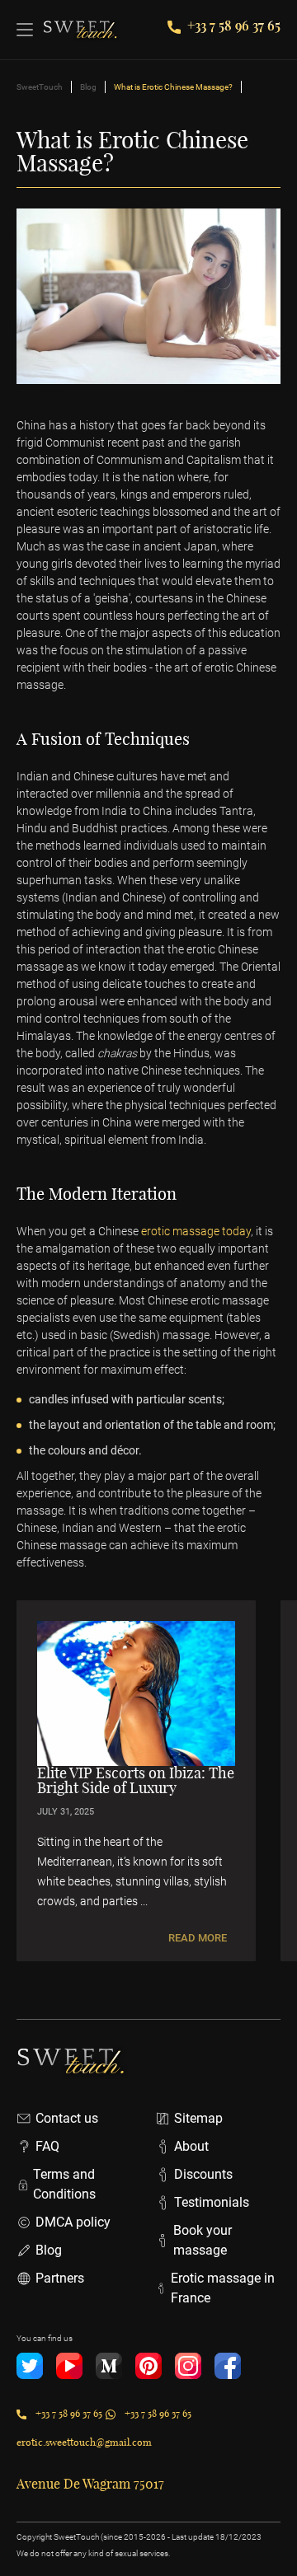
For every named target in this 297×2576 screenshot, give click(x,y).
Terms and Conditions (64, 2184)
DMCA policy (73, 2222)
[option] (136, 1781)
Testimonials (212, 2202)
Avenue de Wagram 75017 (90, 2484)
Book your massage (203, 2240)
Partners (60, 2278)
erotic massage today (196, 1231)
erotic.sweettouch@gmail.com (84, 2442)
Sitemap (198, 2118)
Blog (88, 87)
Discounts (203, 2174)
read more (198, 1938)
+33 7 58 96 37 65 (234, 25)
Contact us (67, 2118)
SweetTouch (40, 87)
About (191, 2146)
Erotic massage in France (223, 2288)
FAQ (47, 2146)
